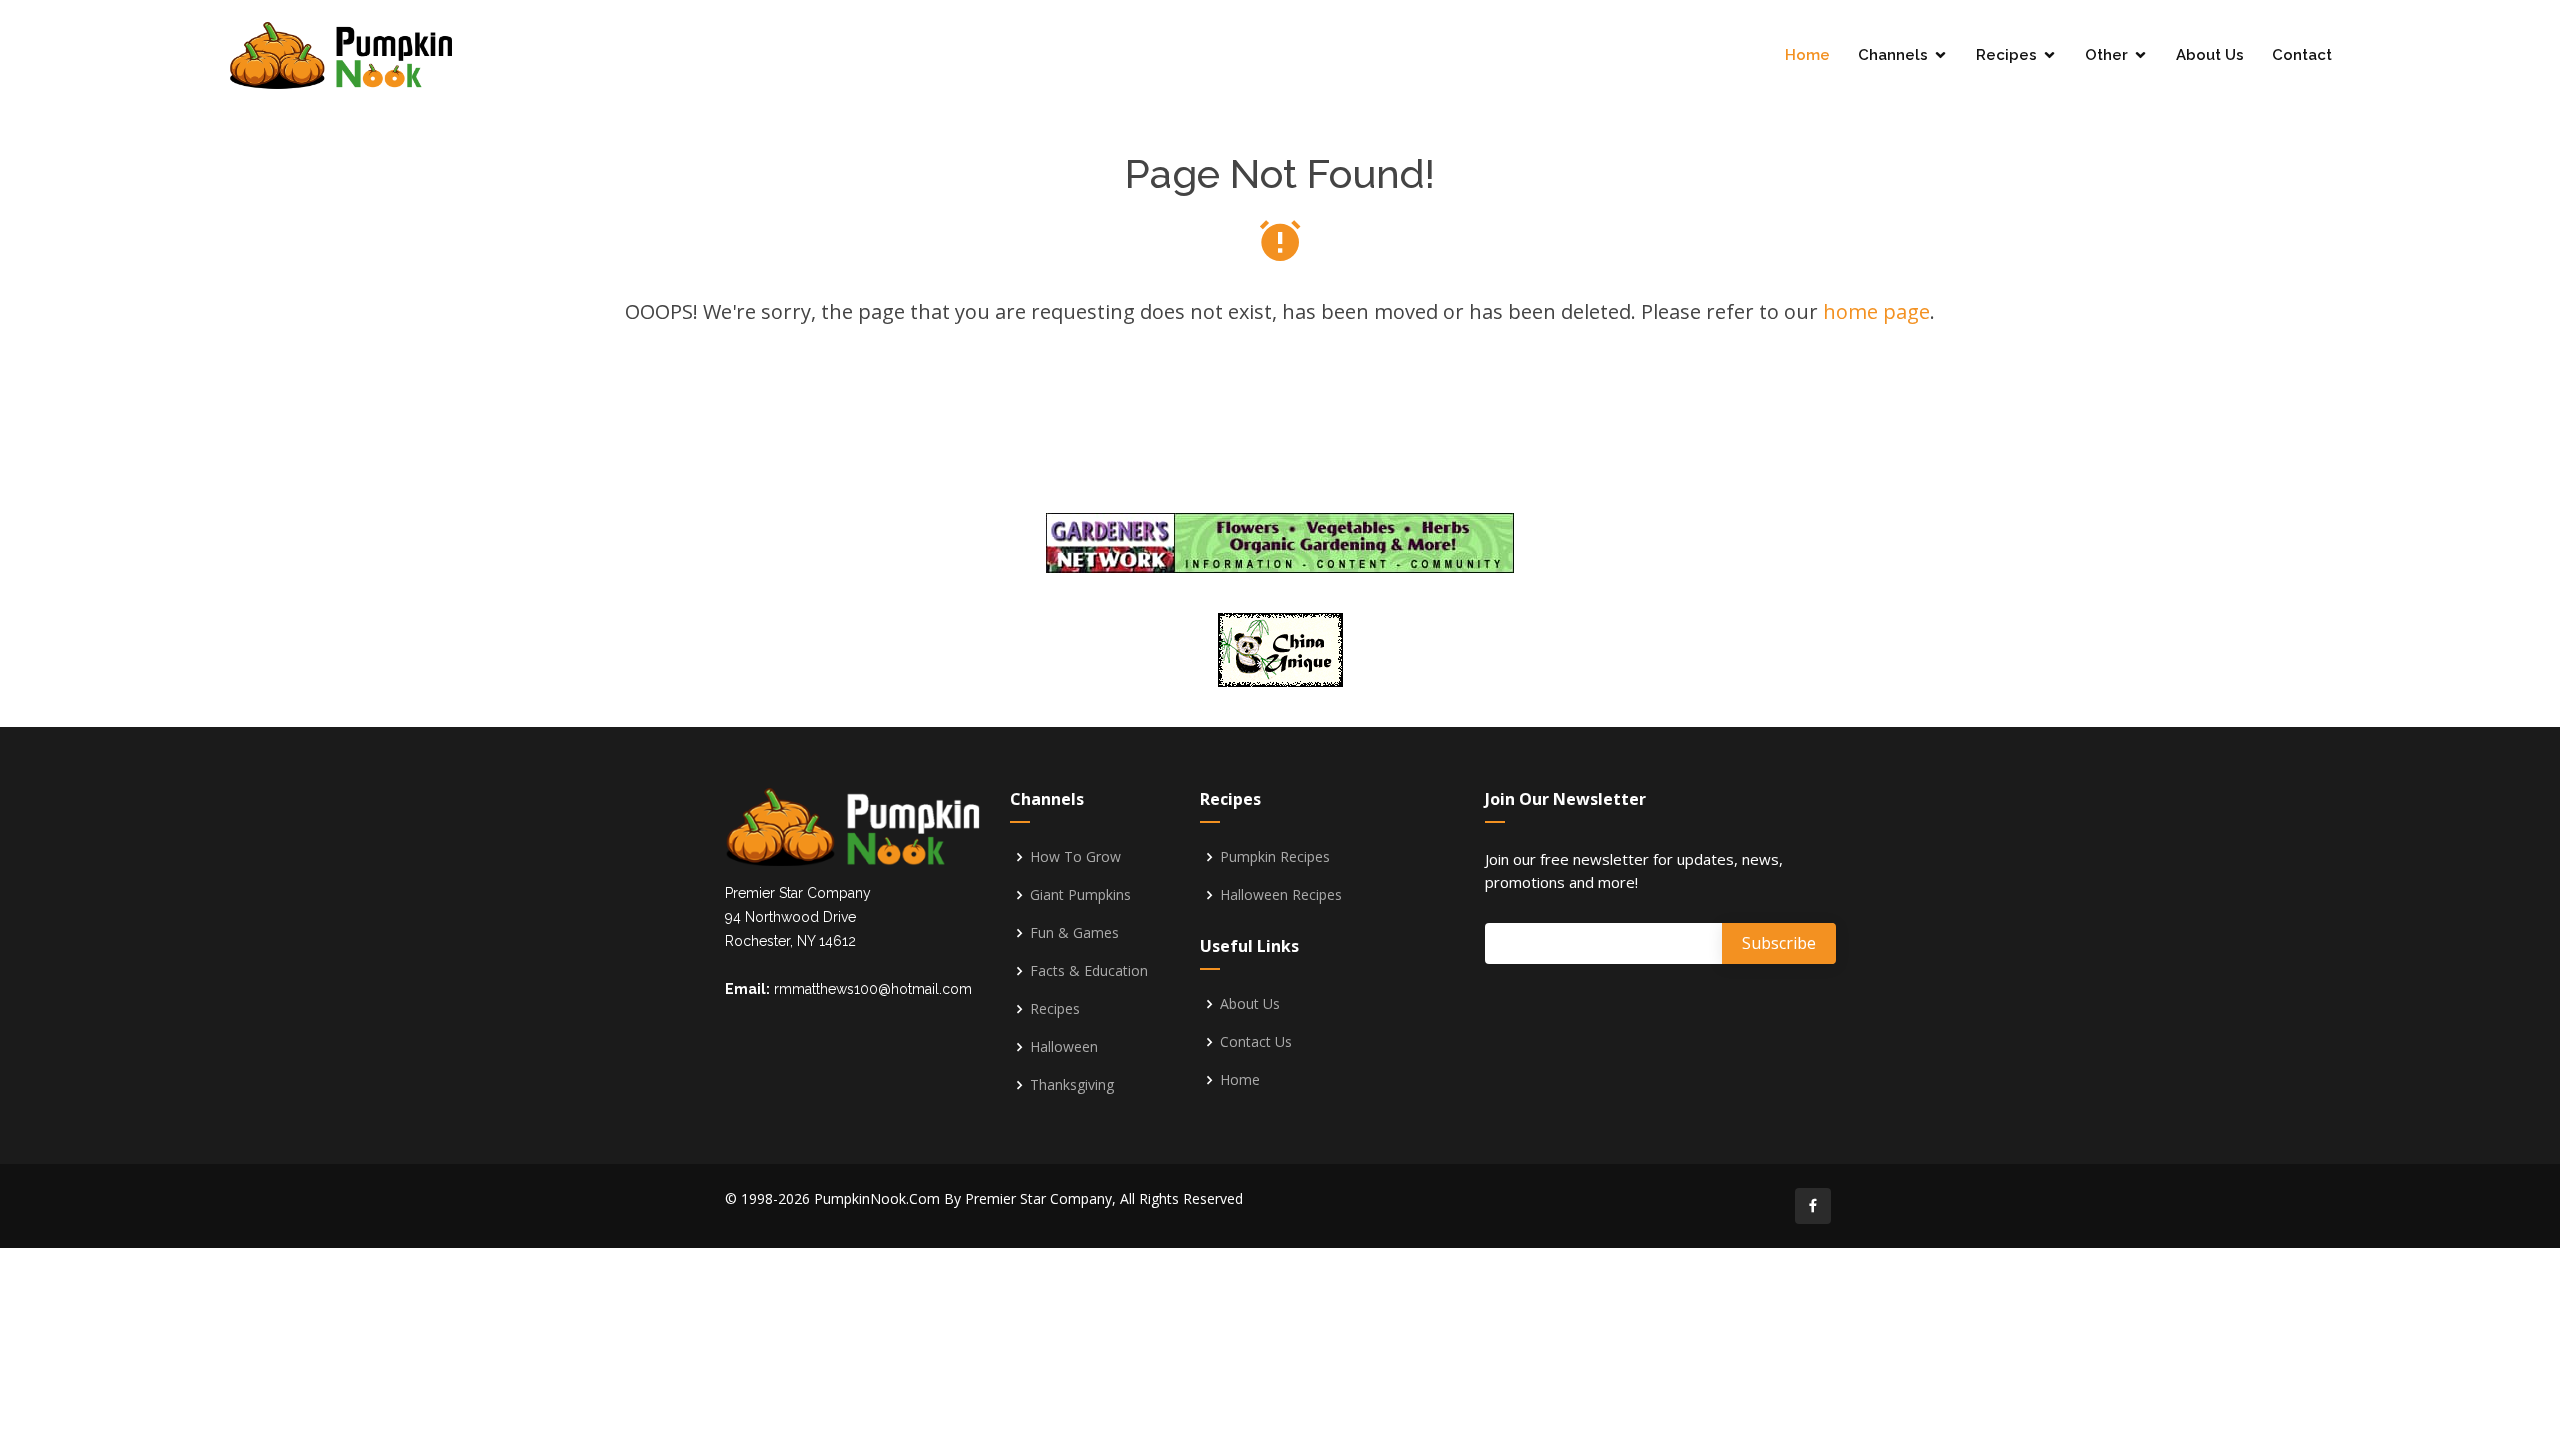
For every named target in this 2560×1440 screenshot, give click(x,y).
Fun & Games (1074, 933)
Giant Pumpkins (1080, 895)
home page (1876, 311)
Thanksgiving (1072, 1085)
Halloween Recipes (1281, 895)
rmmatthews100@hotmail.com (873, 989)
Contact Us (1256, 1042)
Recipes (2006, 55)
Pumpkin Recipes (1275, 857)
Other (2106, 55)
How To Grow (1075, 857)
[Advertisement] (1280, 422)
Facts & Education (1089, 971)
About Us (2210, 55)
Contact (2302, 55)
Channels (1893, 55)
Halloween (1064, 1047)
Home (1807, 55)
